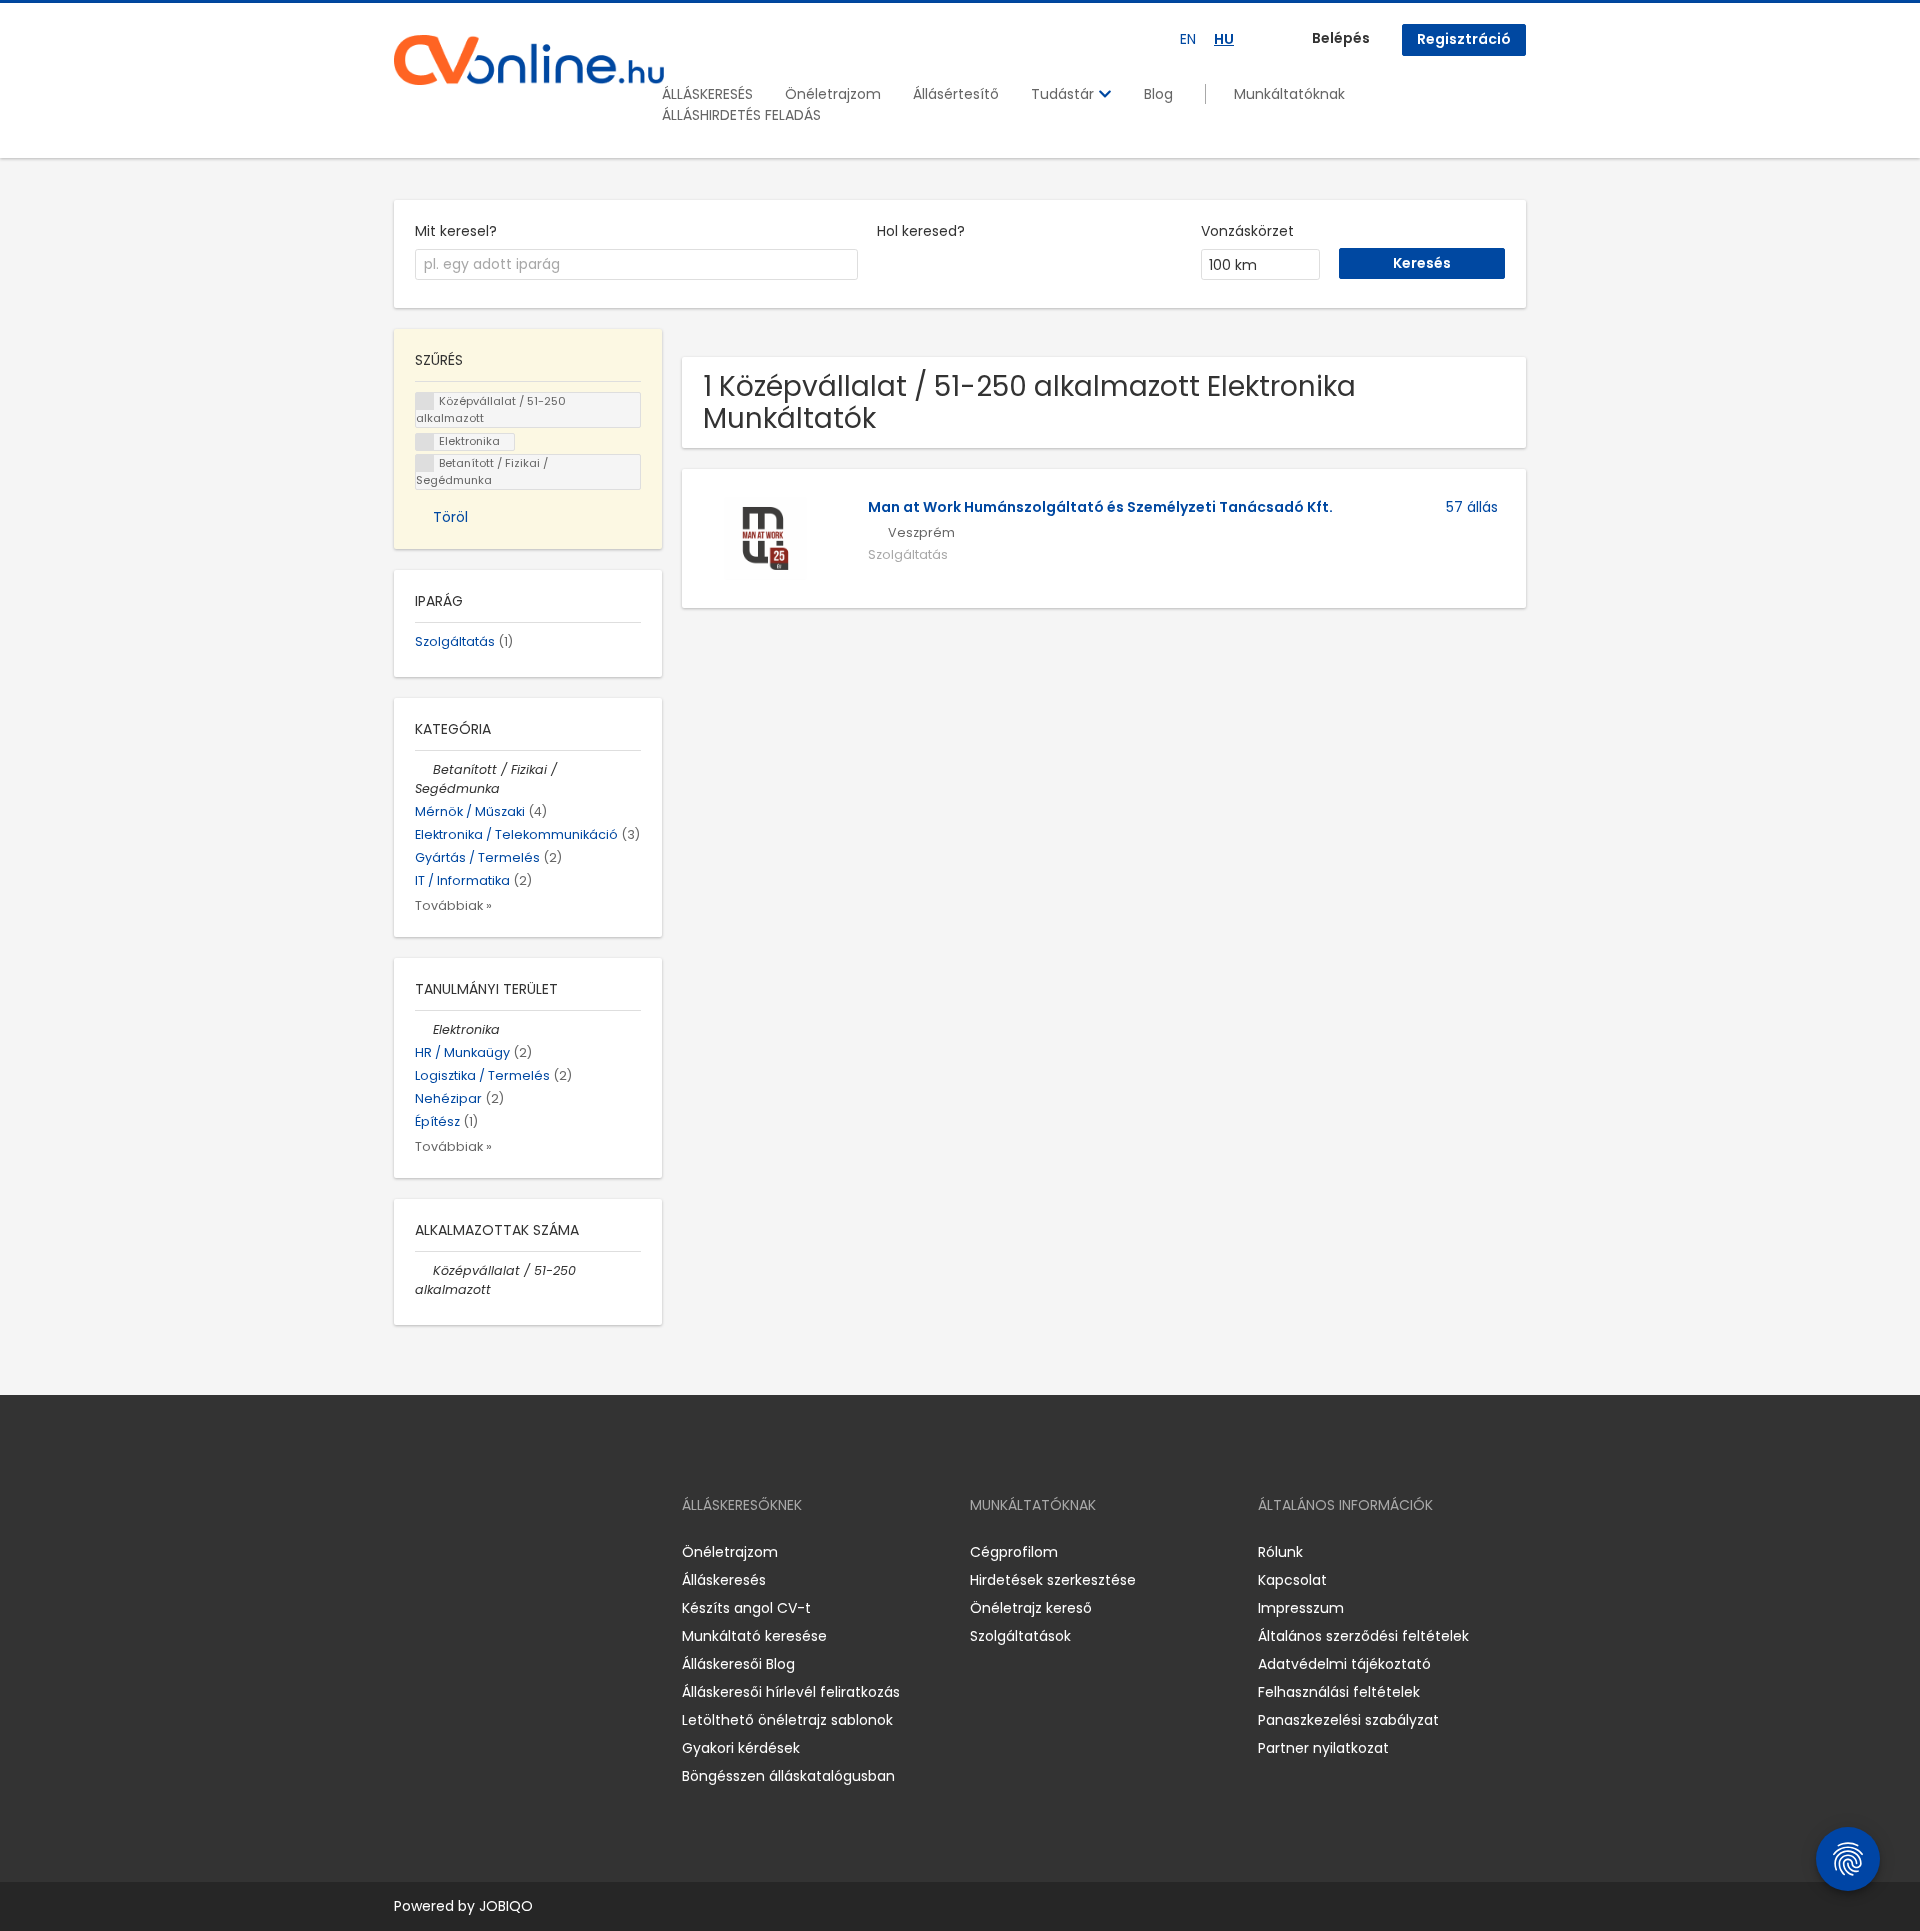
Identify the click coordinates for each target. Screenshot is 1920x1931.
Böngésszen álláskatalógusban (788, 1776)
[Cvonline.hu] (529, 60)
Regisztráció (1464, 39)
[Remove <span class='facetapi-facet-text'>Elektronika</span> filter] (425, 442)
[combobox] (636, 265)
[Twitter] (504, 1552)
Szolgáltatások (1020, 1636)
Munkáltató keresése (754, 1636)
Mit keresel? (456, 231)
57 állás (1472, 507)
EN (1188, 39)
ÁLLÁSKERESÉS (707, 94)
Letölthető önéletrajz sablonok (787, 1720)
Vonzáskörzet (1247, 231)
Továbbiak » (453, 905)
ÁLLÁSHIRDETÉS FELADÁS (741, 115)
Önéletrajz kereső (1031, 1608)
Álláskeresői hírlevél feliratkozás (791, 1692)
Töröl (450, 517)
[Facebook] (408, 1552)
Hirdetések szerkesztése (1053, 1580)
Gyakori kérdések (741, 1748)
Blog (1158, 94)
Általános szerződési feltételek (1363, 1636)
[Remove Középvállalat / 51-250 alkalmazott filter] (424, 1270)
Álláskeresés (724, 1580)
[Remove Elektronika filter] (424, 1029)
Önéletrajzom (833, 94)
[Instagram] (441, 1552)
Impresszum (1301, 1608)
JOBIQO (506, 1906)
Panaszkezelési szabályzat (1348, 1720)
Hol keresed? (921, 231)
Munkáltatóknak (1289, 94)
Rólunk (1280, 1552)
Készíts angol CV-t (746, 1608)
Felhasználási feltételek (1339, 1692)
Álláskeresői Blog (738, 1664)
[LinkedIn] (474, 1552)
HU (1224, 39)
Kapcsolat (1292, 1580)
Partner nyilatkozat (1323, 1748)
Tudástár (1064, 94)
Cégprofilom (1014, 1552)
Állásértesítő (956, 94)
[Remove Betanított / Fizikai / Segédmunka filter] (424, 769)
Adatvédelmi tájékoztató (1344, 1664)
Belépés (1341, 38)
